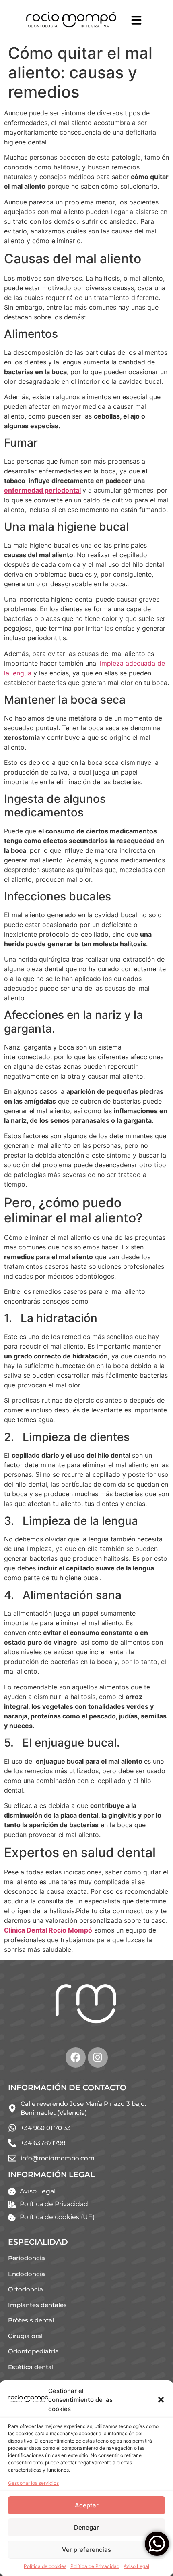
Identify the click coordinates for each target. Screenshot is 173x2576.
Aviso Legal (136, 2566)
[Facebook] (76, 2057)
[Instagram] (98, 2057)
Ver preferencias (86, 2550)
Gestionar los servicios (33, 2483)
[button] (161, 2400)
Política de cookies (45, 2566)
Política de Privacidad (95, 2566)
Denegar (86, 2527)
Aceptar (87, 2505)
